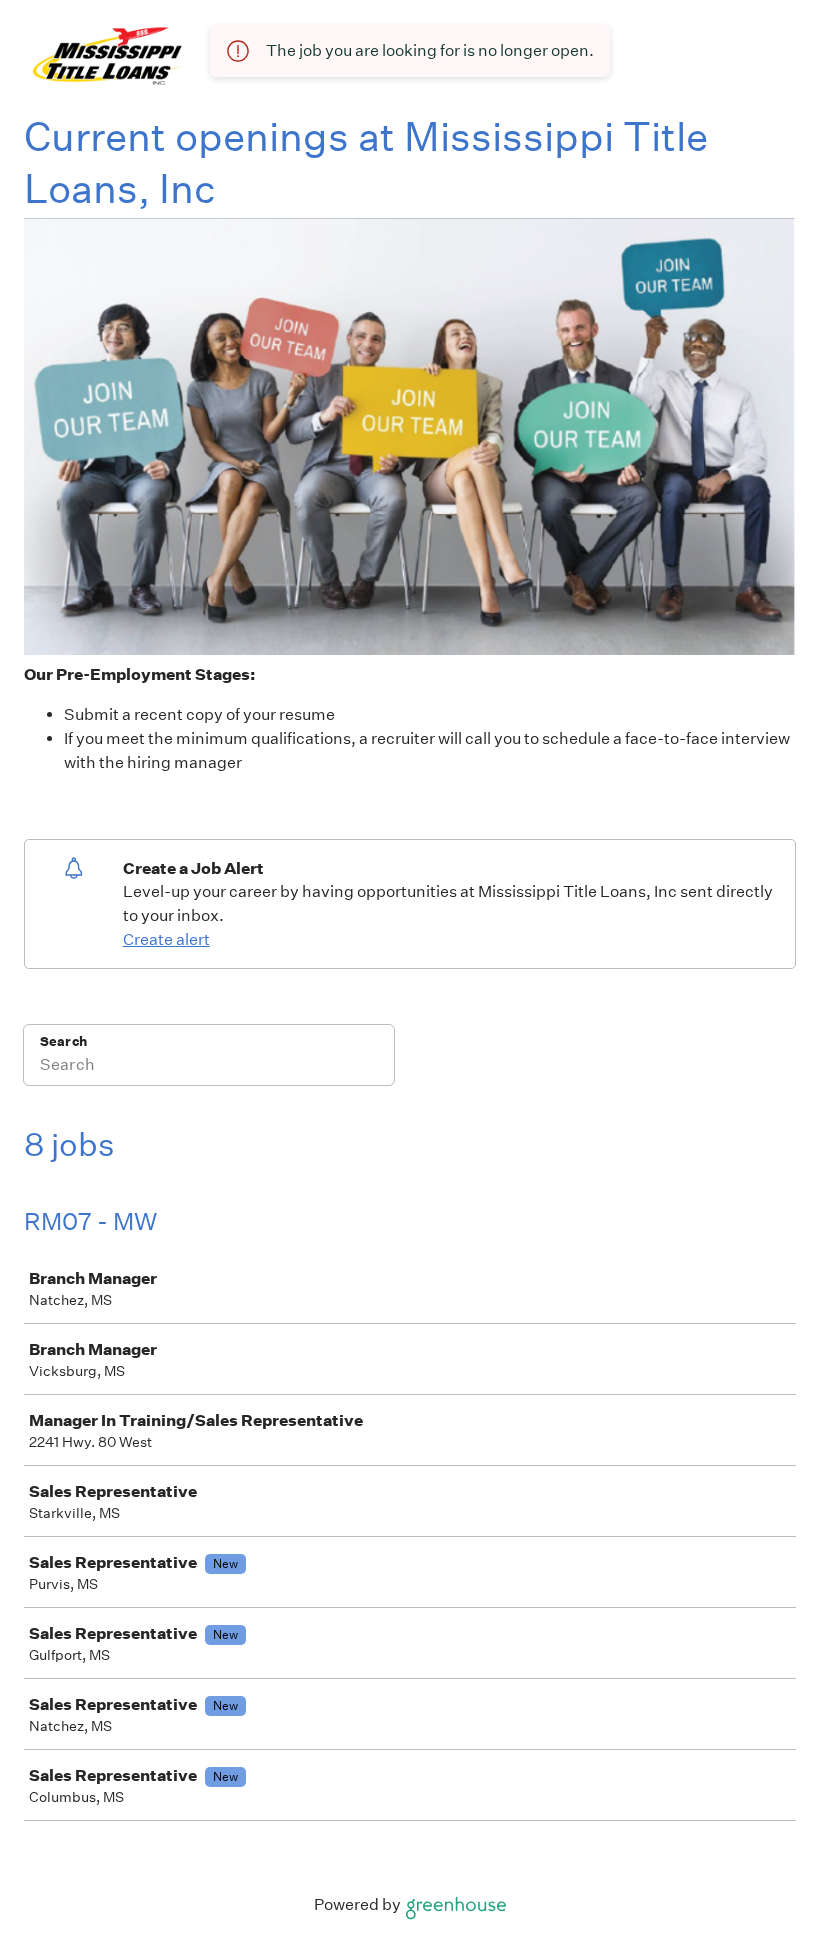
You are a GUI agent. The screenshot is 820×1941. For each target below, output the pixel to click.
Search (63, 1041)
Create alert (166, 939)
